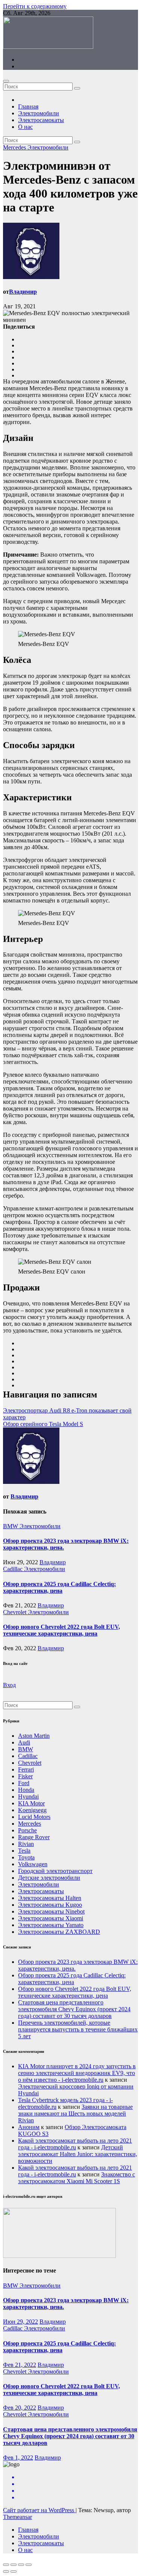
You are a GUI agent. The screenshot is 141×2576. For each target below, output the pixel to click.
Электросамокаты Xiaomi (51, 1918)
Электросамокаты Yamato (51, 1925)
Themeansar (17, 2517)
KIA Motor (31, 1803)
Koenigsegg (32, 1810)
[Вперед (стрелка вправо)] (14, 2571)
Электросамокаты (41, 120)
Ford (24, 1783)
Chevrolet (15, 1612)
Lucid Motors (34, 1817)
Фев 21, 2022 (20, 2365)
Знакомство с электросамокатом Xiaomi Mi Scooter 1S (77, 2178)
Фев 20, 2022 (20, 2408)
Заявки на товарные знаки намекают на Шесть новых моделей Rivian (75, 2113)
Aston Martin (34, 1736)
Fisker (25, 1776)
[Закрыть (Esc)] (6, 2565)
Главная (28, 106)
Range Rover (34, 1837)
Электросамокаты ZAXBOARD (59, 1932)
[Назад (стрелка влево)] (6, 2571)
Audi (24, 1742)
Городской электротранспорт (55, 1871)
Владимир (23, 292)
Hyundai (28, 1797)
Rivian (26, 1844)
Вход (9, 1685)
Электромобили (39, 113)
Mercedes (15, 147)
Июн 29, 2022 (20, 2322)
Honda (26, 1790)
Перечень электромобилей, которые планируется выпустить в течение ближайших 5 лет (78, 2029)
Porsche (27, 1830)
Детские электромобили (49, 1878)
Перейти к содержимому (35, 6)
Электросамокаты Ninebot (51, 1911)
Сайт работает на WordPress (39, 2510)
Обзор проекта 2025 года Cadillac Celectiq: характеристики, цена (59, 1587)
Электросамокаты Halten (50, 1898)
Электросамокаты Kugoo (50, 1905)
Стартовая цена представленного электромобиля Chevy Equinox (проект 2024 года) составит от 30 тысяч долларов (74, 2009)
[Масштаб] (29, 2565)
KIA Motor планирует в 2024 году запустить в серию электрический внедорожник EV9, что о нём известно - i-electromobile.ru (77, 2073)
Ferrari (26, 1769)
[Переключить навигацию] (6, 81)
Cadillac (14, 1569)
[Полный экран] (21, 2565)
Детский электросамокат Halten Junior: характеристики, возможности (78, 2154)
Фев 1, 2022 (18, 2458)
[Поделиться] (14, 2565)
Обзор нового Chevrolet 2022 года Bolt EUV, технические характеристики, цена (61, 1630)
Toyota (26, 1857)
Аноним (29, 2127)
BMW (11, 1526)
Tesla (24, 1851)
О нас (25, 127)
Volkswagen (33, 1864)
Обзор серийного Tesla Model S (43, 1424)
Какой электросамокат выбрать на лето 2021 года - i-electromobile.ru (75, 2144)
